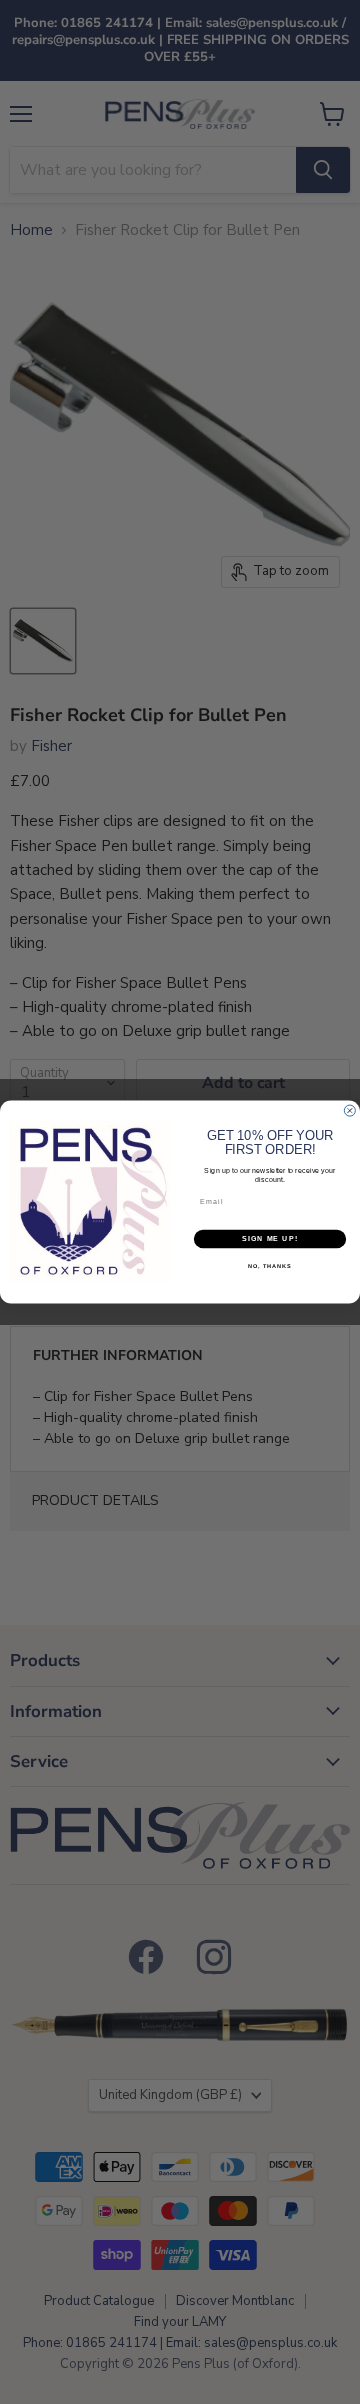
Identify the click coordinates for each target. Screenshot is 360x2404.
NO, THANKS (270, 1267)
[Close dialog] (349, 1110)
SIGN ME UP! (270, 1239)
